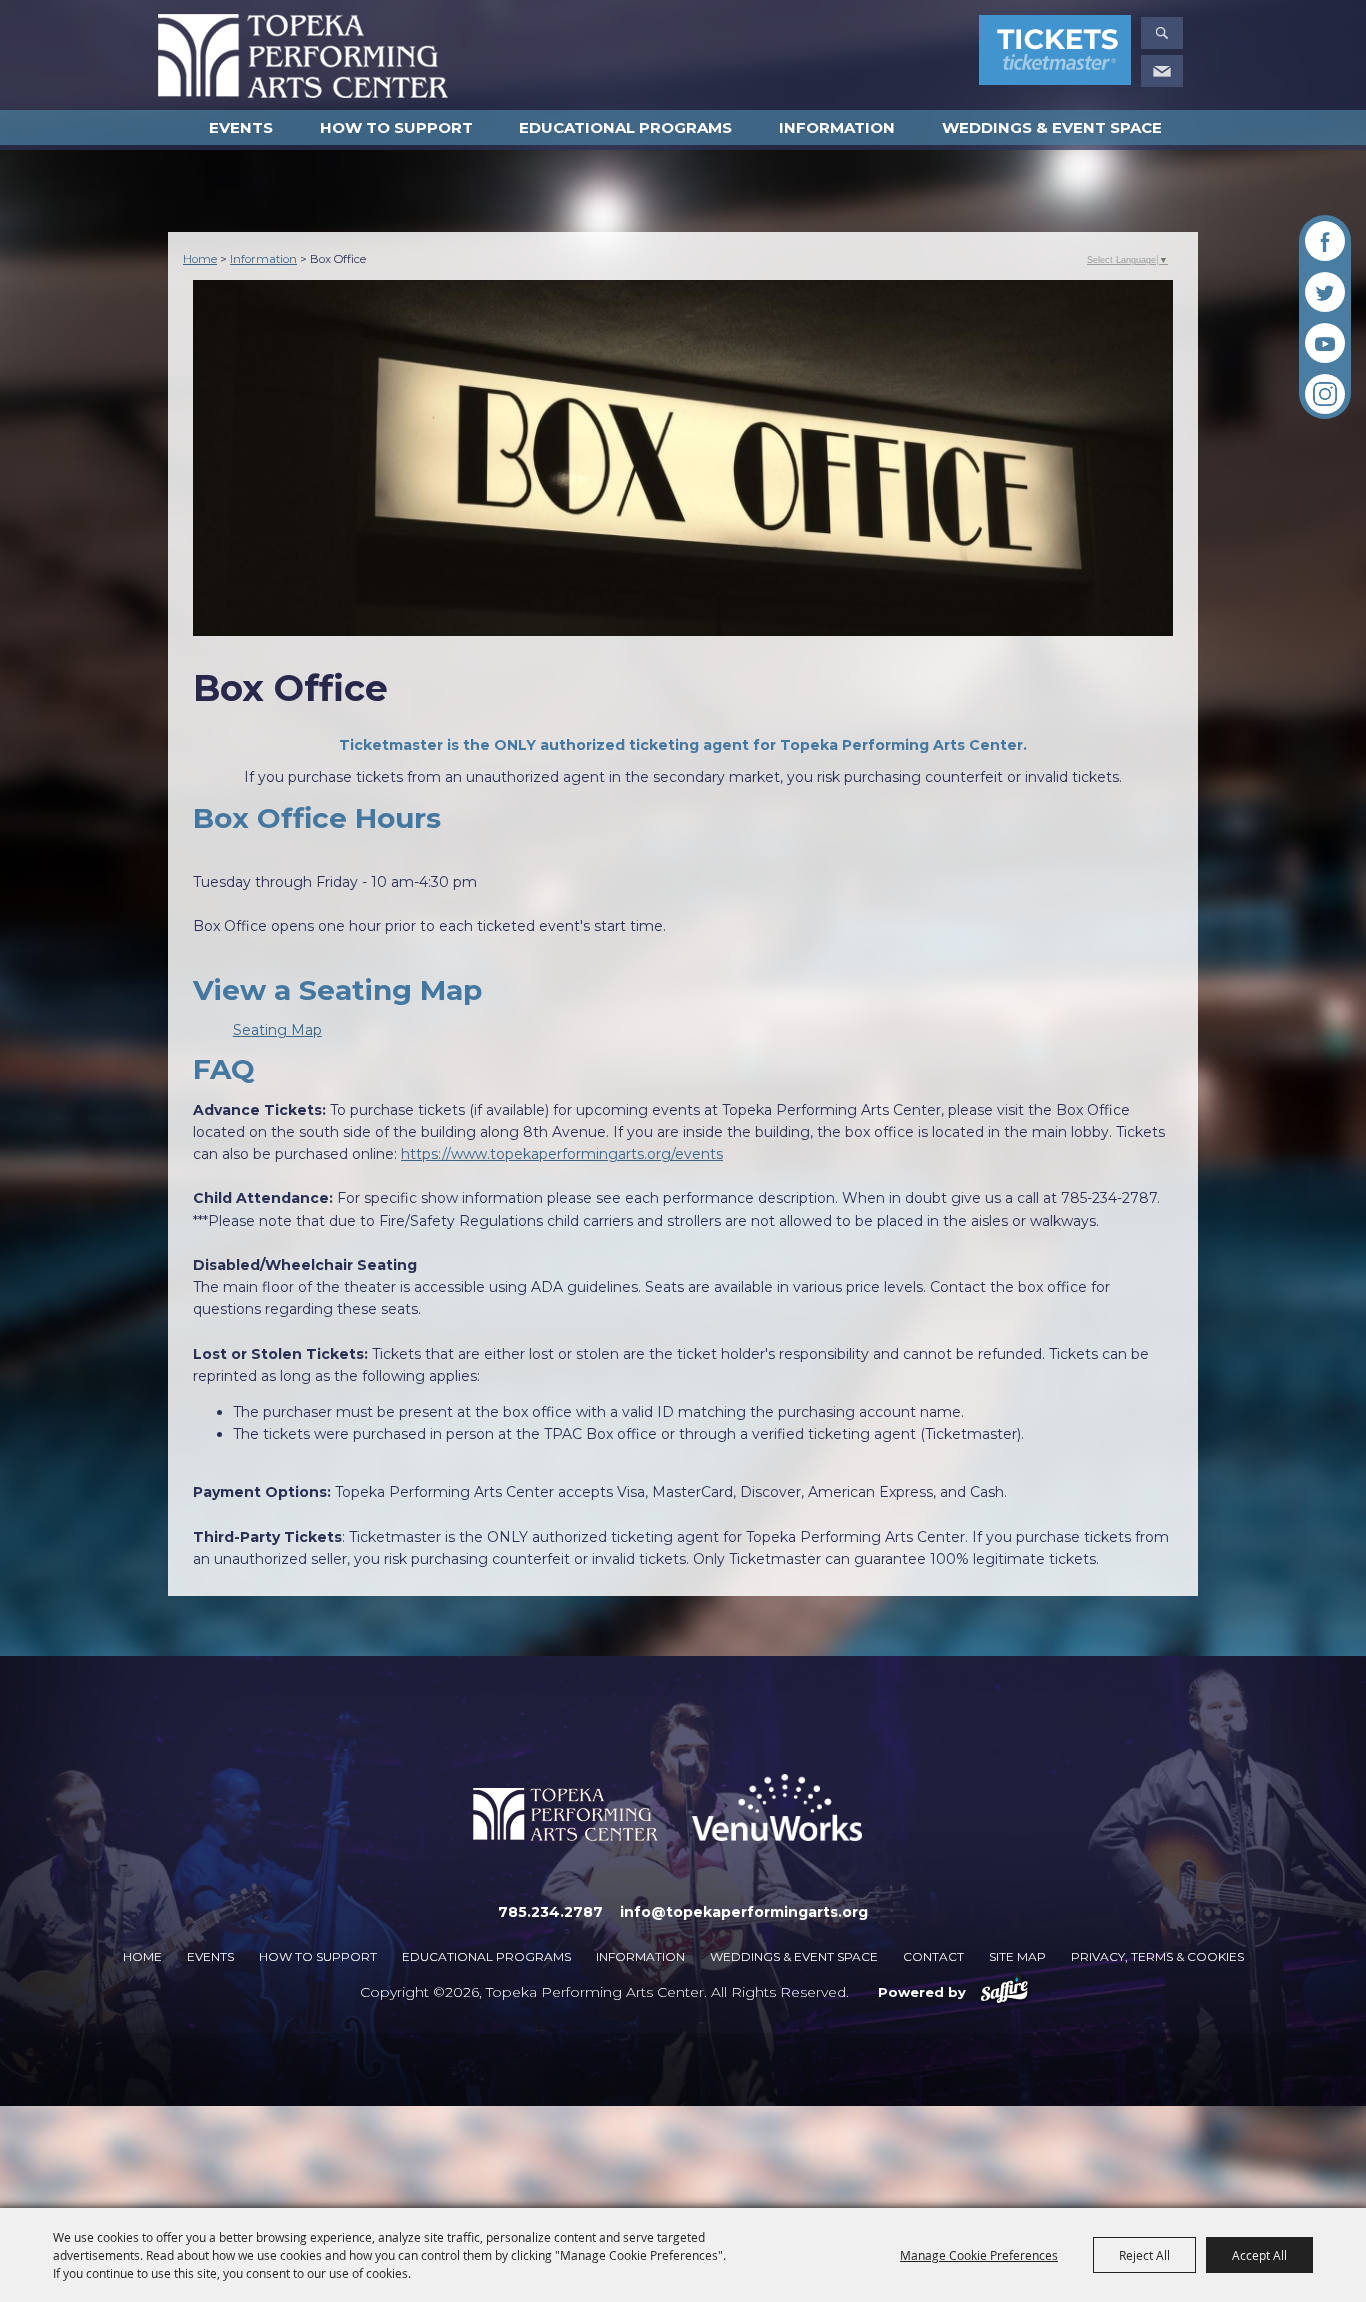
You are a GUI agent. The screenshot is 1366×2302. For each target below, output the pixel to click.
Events (241, 127)
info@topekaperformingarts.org (744, 1912)
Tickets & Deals (1055, 53)
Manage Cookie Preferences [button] (979, 2255)
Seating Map (277, 1030)
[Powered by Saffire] (1004, 1992)
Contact (933, 1956)
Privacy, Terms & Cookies (1157, 1956)
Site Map (1017, 1956)
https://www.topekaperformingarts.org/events (562, 1154)
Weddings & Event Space (1052, 127)
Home (200, 259)
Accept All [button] (1259, 2255)
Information (837, 127)
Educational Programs (625, 127)
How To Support (396, 127)
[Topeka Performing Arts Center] (303, 56)
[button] (1162, 33)
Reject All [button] (1144, 2255)
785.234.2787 (550, 1912)
